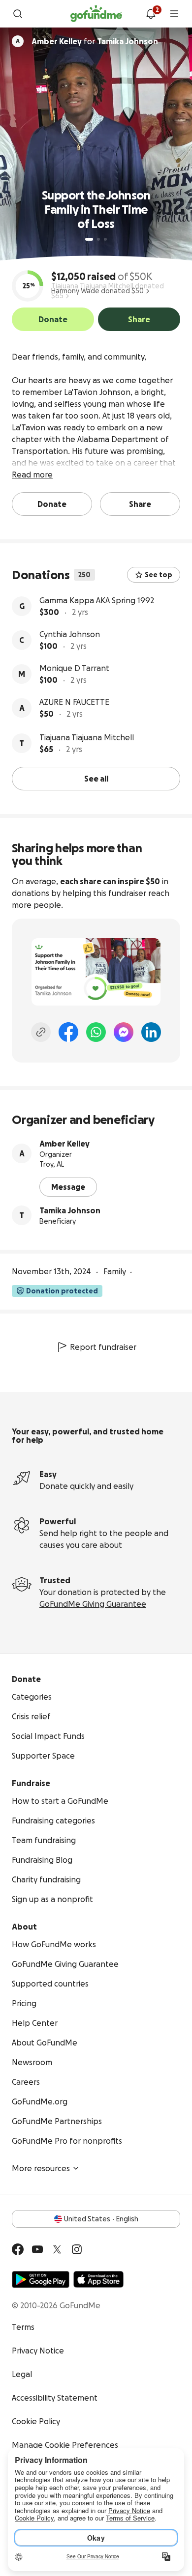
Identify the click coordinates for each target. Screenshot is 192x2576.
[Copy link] (41, 1032)
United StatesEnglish (101, 2219)
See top (159, 575)
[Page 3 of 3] (105, 239)
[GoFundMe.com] (96, 14)
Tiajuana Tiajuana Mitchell (87, 737)
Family (115, 1271)
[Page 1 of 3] (89, 239)
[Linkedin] (151, 1032)
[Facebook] (68, 1032)
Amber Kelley (64, 1144)
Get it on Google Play (41, 2279)
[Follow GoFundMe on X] (57, 2249)
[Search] (18, 14)
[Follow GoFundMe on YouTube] (37, 2249)
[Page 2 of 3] (98, 239)
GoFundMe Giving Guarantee (93, 1604)
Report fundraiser (103, 1347)
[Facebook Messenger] (124, 1032)
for (95, 41)
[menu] (174, 14)
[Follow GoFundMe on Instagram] (77, 2249)
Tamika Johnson (70, 1210)
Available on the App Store (98, 2279)
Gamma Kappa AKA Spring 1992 (97, 600)
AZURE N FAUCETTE (74, 702)
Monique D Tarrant (74, 668)
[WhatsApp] (96, 1032)
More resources (41, 2168)
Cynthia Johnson (70, 634)
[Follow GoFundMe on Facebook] (18, 2249)
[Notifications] (151, 14)
